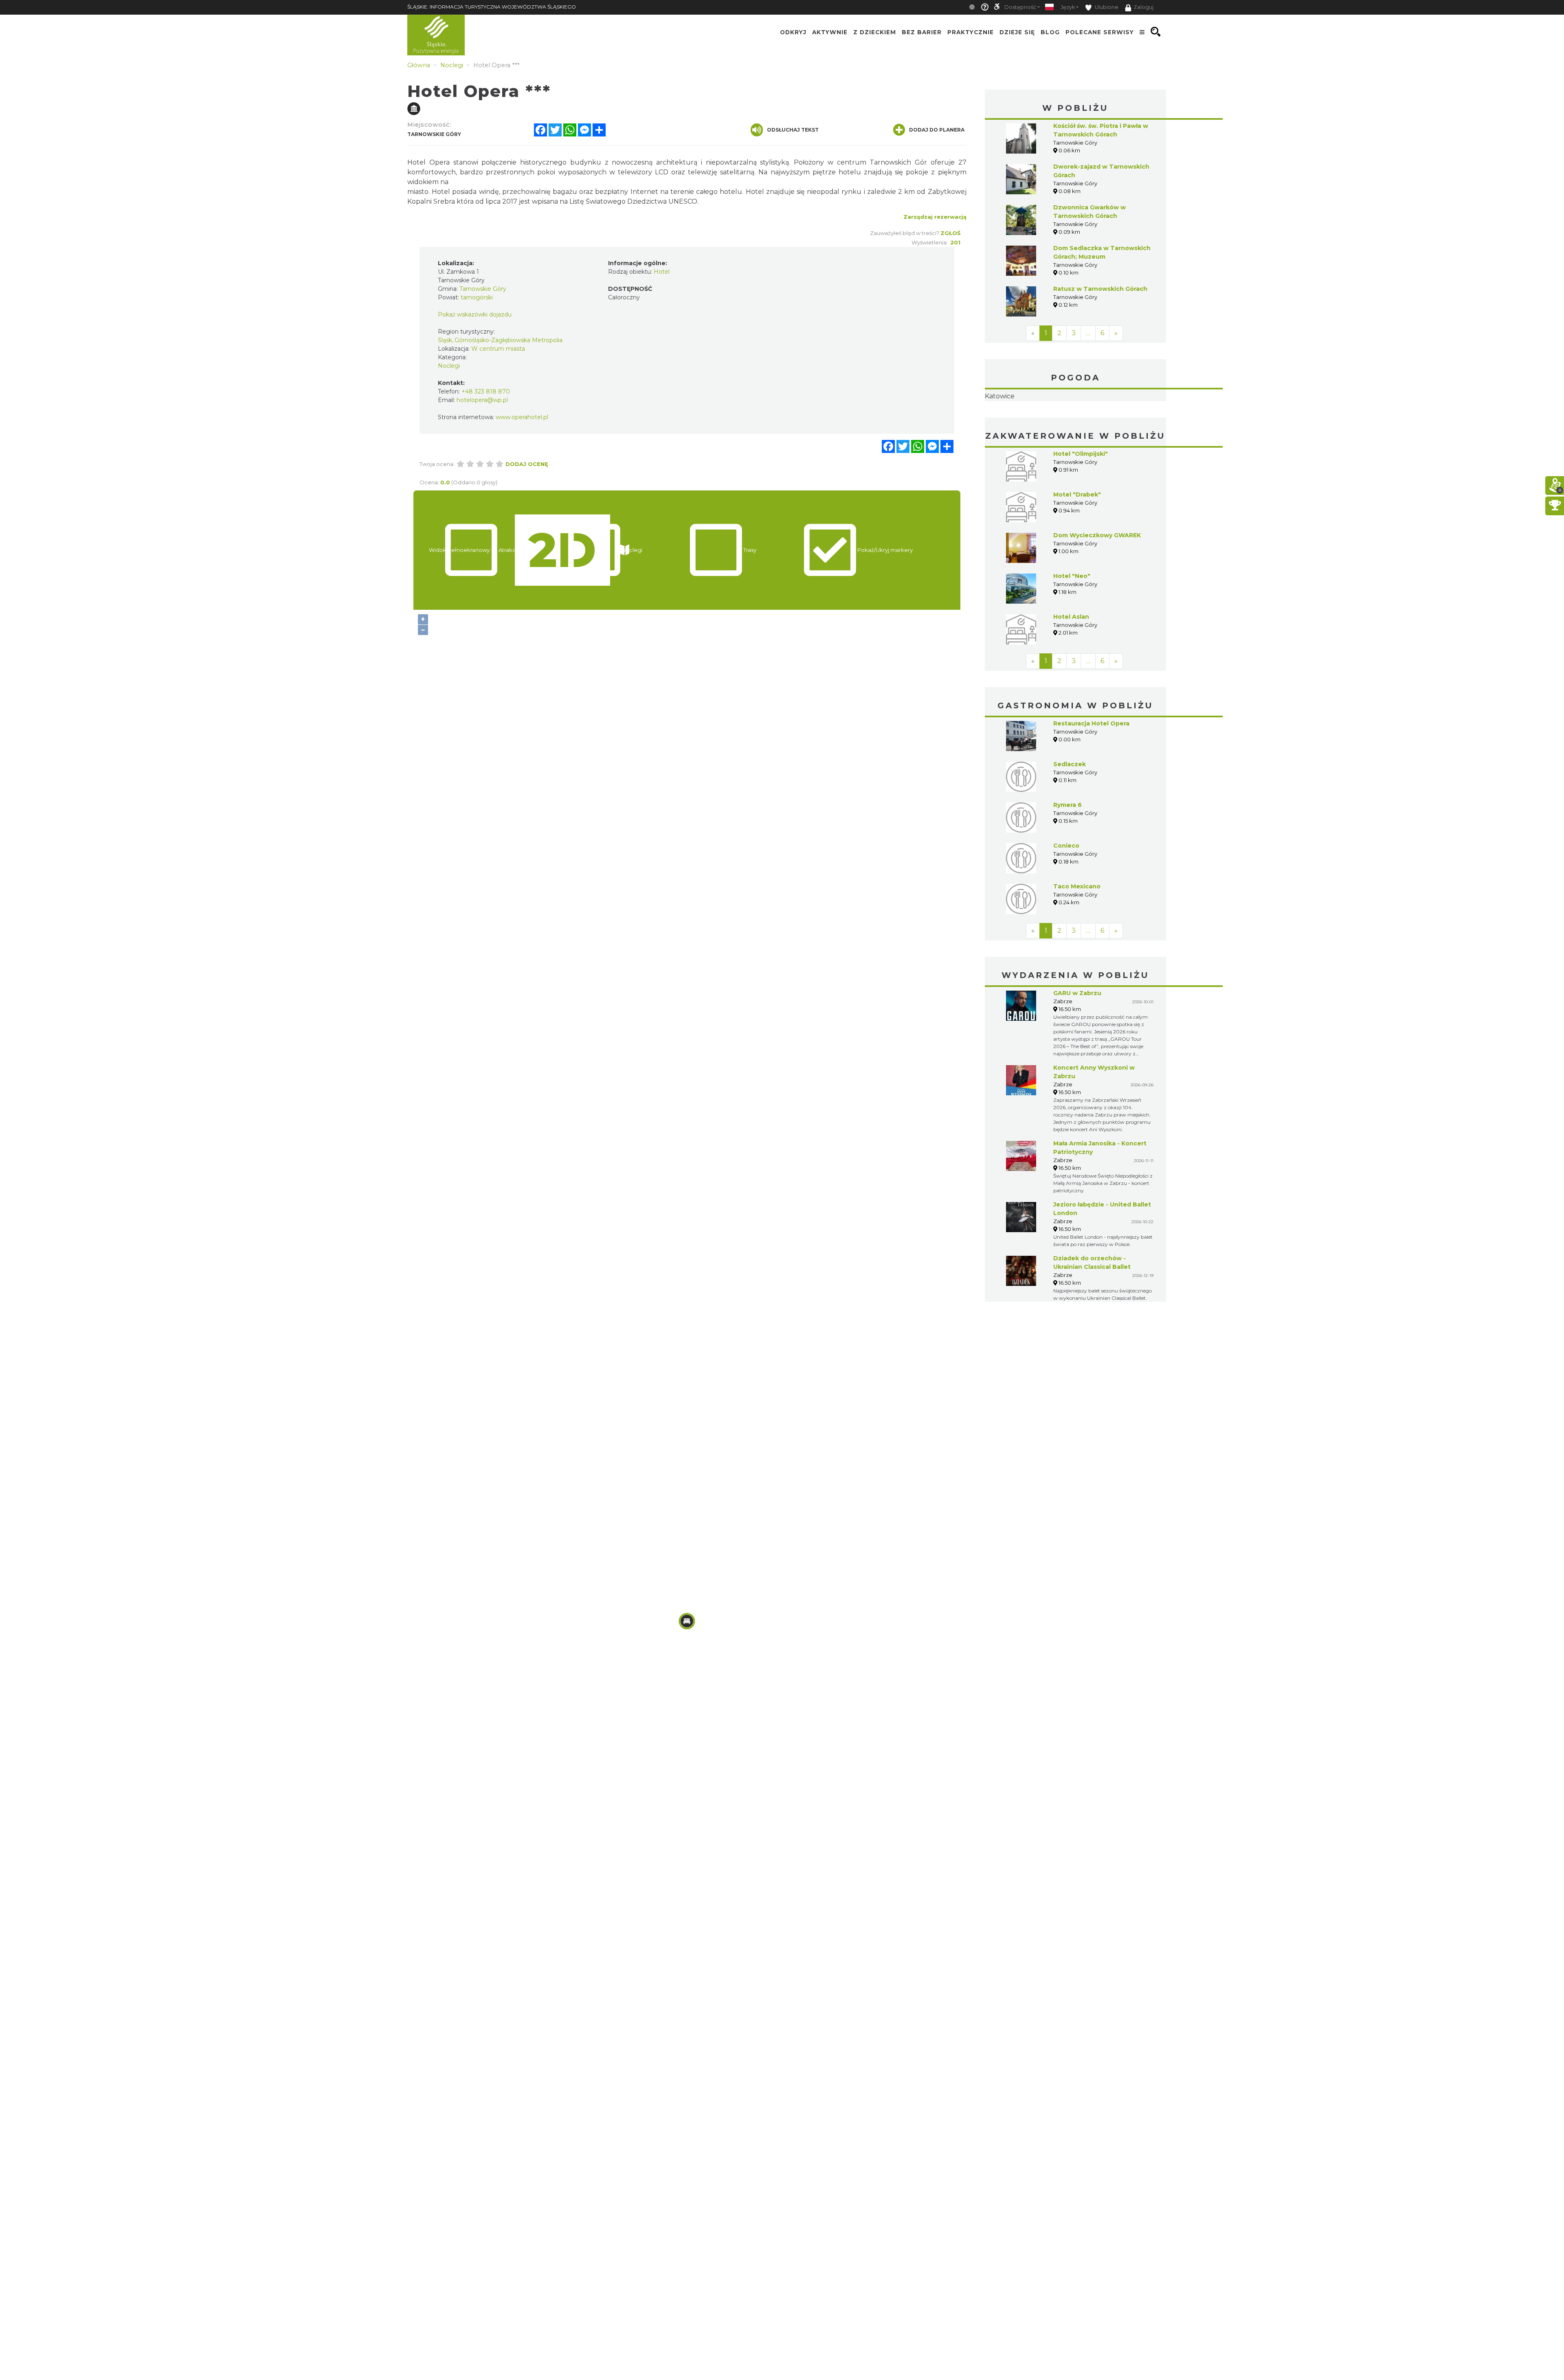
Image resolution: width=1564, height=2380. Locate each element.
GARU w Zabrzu (1077, 1044)
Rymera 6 (1068, 856)
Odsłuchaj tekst (793, 130)
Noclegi (449, 366)
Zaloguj (1143, 7)
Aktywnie (830, 32)
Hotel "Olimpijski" (1081, 505)
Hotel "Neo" (1072, 627)
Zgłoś (950, 233)
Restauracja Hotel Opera (1091, 775)
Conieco (1066, 897)
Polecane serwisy (1100, 32)
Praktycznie (971, 32)
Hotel (662, 272)
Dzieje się (1017, 32)
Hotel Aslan (1071, 668)
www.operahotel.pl (522, 417)
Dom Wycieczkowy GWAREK (1097, 587)
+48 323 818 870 (486, 391)
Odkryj (793, 32)
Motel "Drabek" (1077, 546)
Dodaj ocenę (527, 464)
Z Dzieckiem (875, 32)
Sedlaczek (1070, 815)
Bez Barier (922, 32)
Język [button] (1068, 7)
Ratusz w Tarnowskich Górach (1100, 289)
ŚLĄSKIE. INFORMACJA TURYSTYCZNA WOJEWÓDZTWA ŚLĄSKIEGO (492, 7)
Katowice (1075, 422)
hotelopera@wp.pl (482, 400)
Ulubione (1106, 7)
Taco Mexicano (1077, 938)
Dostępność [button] (1020, 7)
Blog (1050, 32)
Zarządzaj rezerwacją (935, 217)
